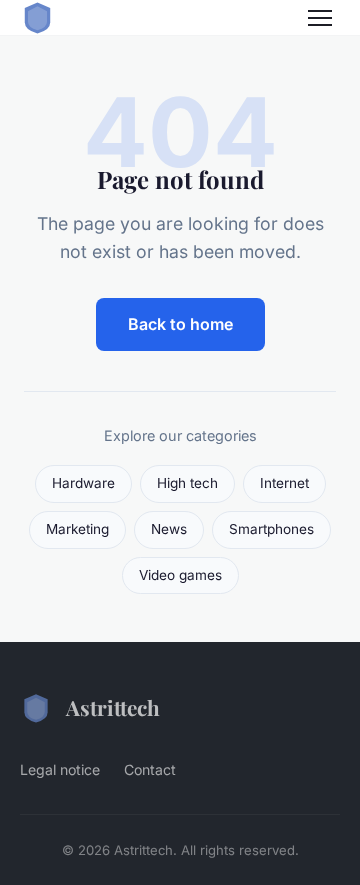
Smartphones (271, 529)
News (169, 529)
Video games (180, 575)
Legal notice (60, 769)
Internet (284, 483)
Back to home (180, 324)
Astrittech (113, 707)
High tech (187, 483)
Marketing (77, 529)
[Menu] (320, 18)
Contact (150, 769)
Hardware (83, 483)
